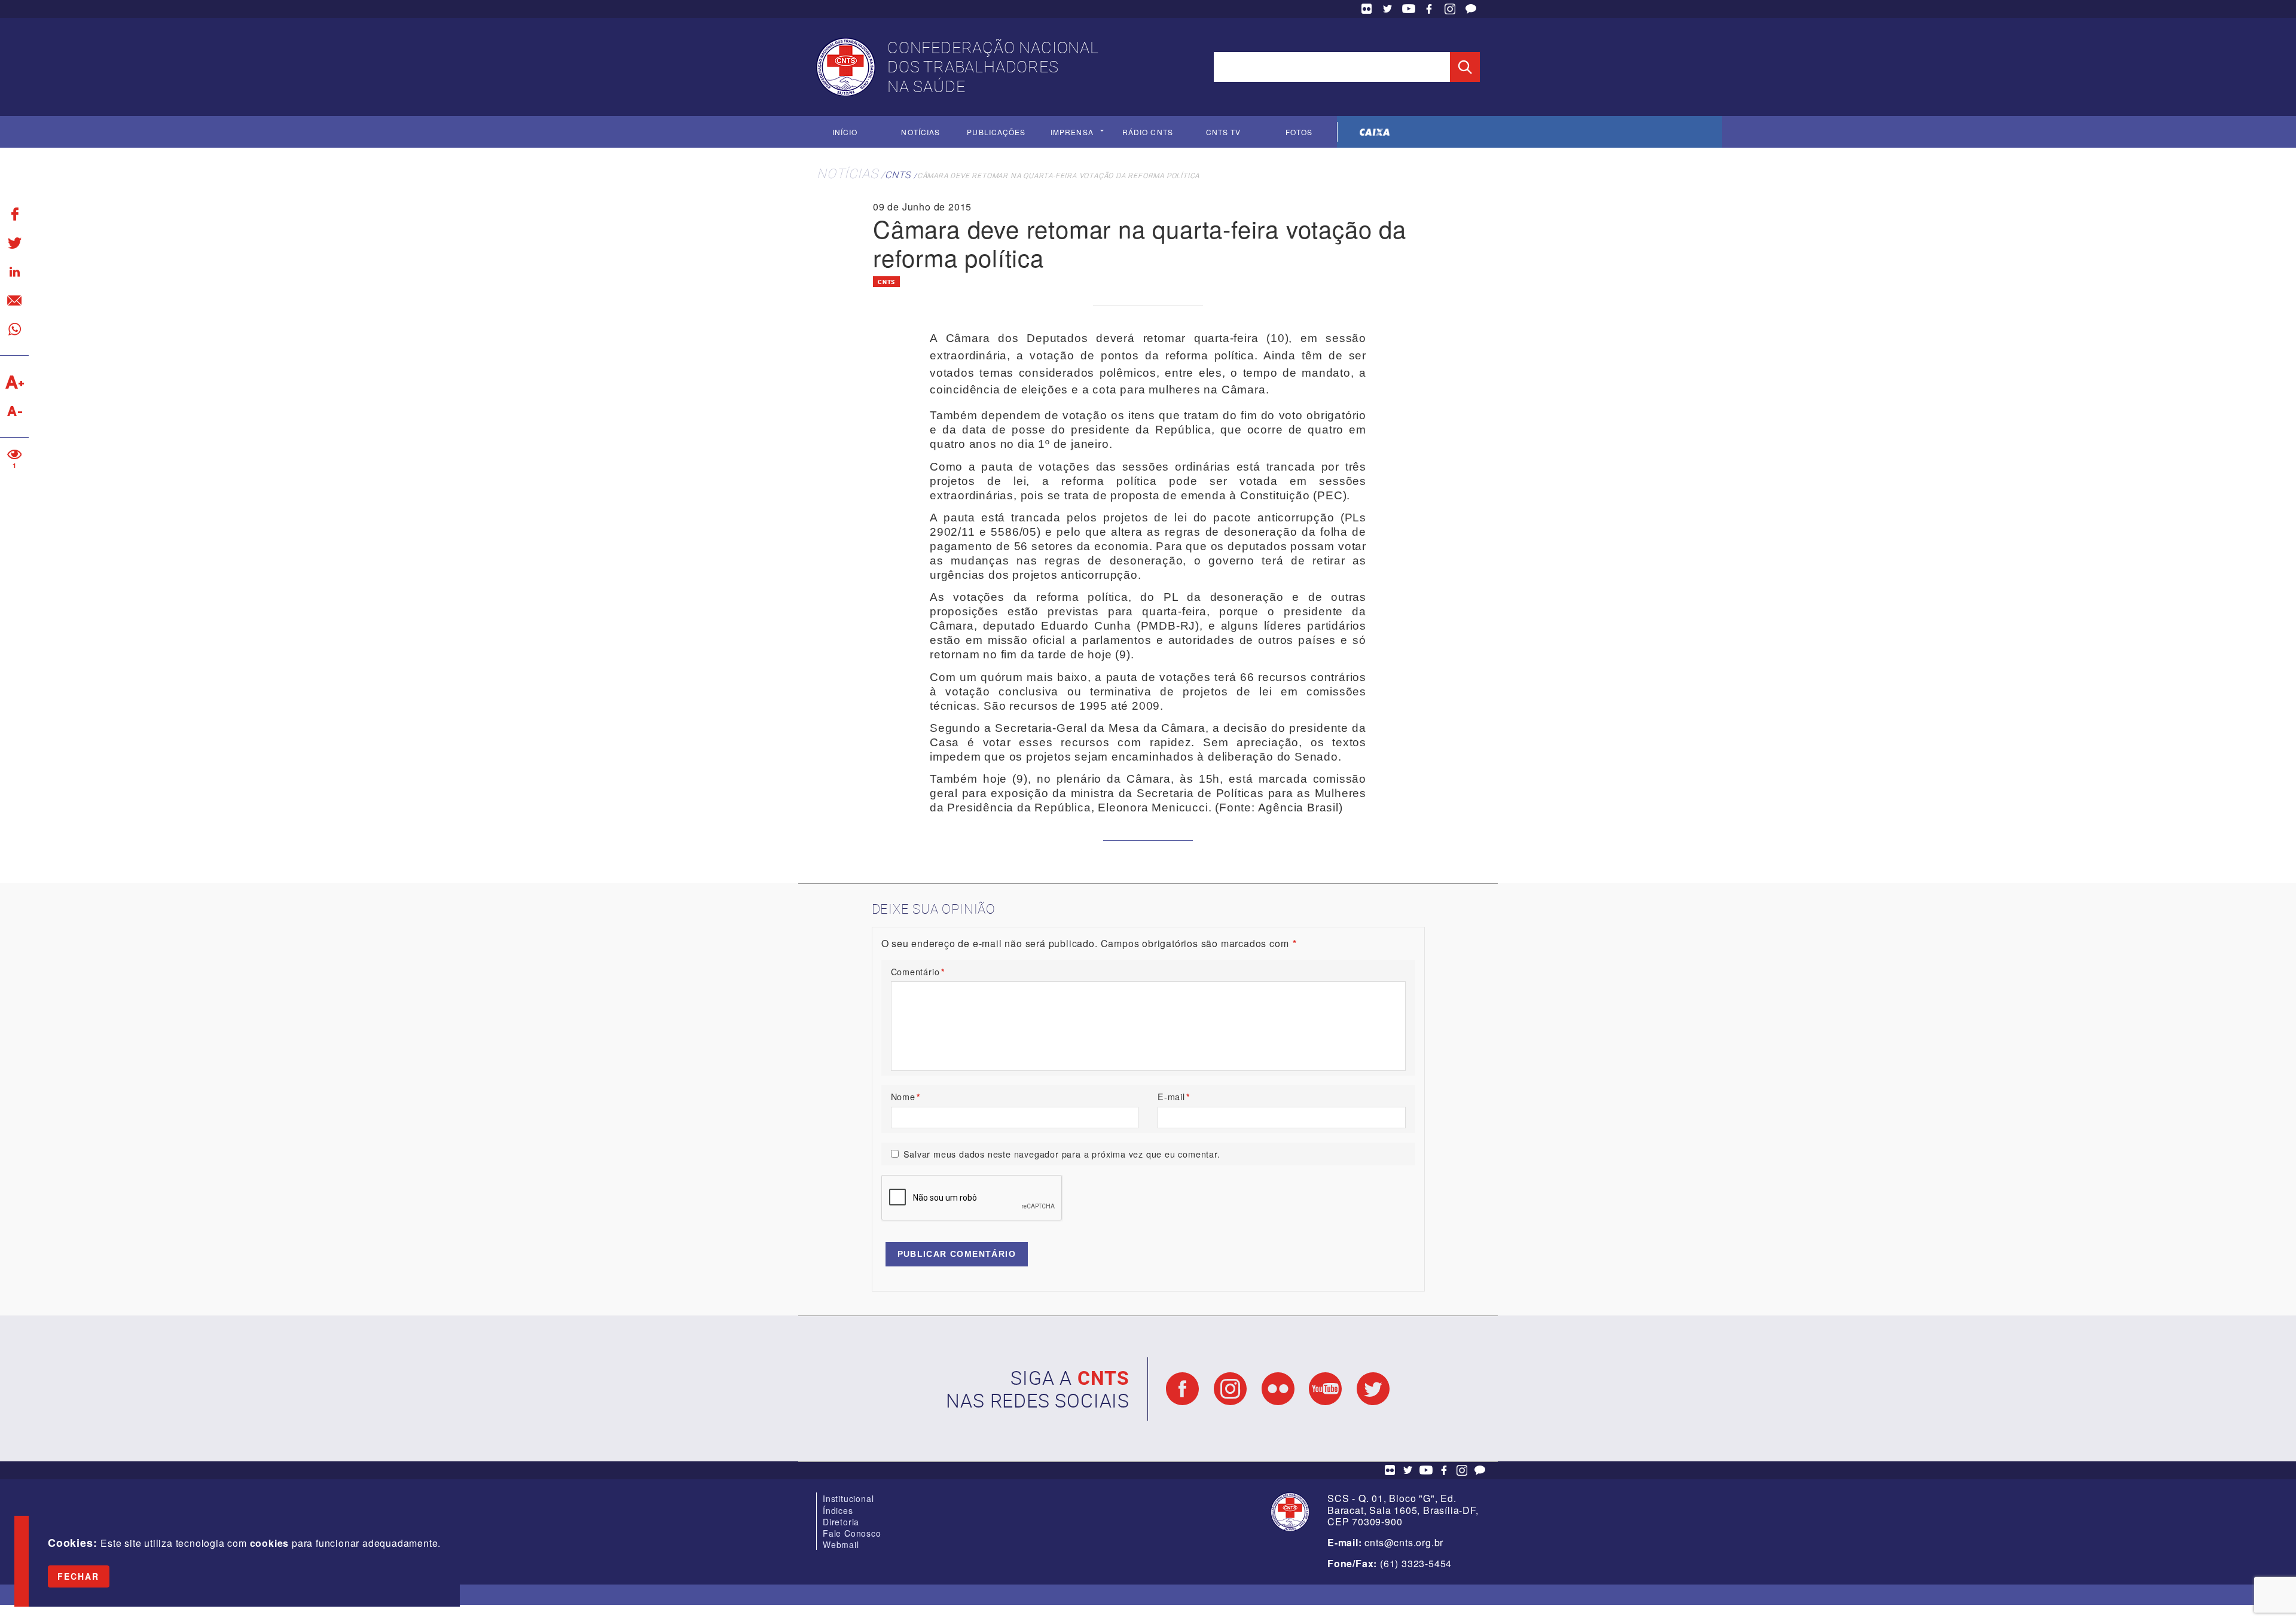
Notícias (920, 132)
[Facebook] (14, 214)
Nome (906, 1096)
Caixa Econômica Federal (1375, 132)
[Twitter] (14, 243)
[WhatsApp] (14, 329)
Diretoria (841, 1522)
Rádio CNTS (1148, 132)
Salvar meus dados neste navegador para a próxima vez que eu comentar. (1062, 1154)
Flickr (1367, 9)
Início (845, 132)
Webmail (841, 1544)
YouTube (1409, 9)
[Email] (14, 300)
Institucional (848, 1498)
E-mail (1174, 1096)
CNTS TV (1224, 132)
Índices (838, 1510)
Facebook (1429, 9)
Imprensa (1072, 132)
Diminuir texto (14, 411)
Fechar (79, 1576)
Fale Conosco (1471, 9)
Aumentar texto (14, 382)
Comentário (918, 971)
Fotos (1299, 132)
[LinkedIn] (14, 271)
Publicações (996, 132)
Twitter (1388, 9)
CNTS (898, 175)
